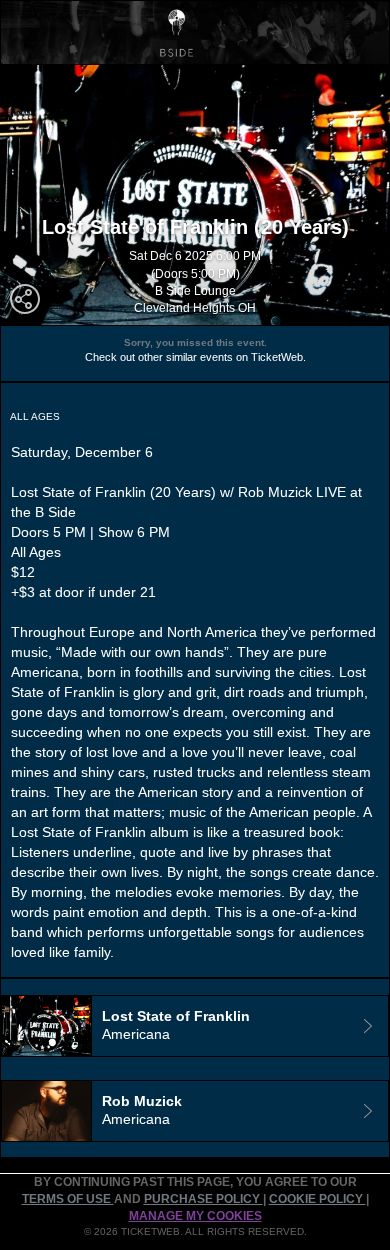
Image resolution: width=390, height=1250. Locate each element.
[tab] (195, 1026)
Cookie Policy (317, 1199)
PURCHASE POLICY (203, 1199)
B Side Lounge (195, 291)
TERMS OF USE (68, 1199)
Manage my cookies (195, 1216)
